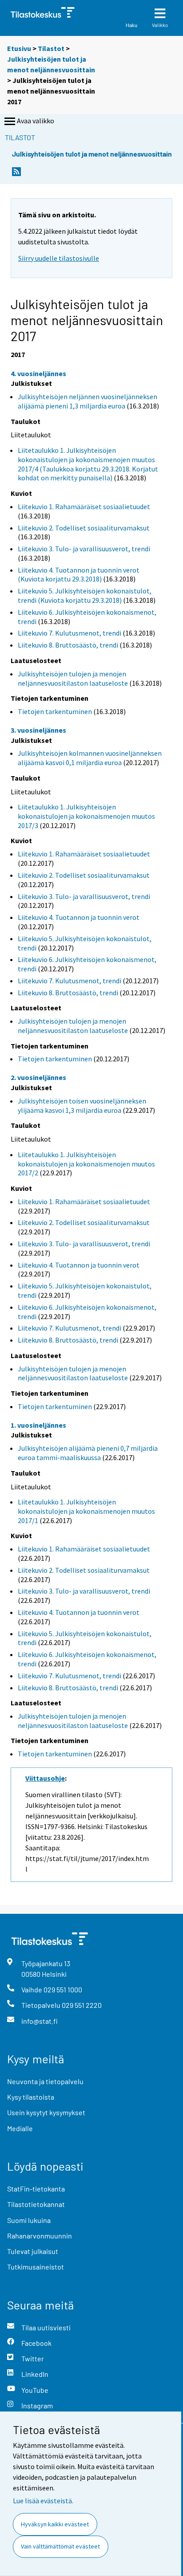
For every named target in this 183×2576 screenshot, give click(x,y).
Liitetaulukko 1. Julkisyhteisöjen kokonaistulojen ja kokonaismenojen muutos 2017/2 (86, 1164)
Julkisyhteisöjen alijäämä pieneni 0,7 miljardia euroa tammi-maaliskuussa (88, 1453)
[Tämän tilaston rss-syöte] (16, 174)
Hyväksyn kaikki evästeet (55, 2524)
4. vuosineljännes (38, 373)
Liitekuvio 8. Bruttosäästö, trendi (68, 645)
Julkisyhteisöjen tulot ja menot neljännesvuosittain (92, 154)
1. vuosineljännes (38, 1425)
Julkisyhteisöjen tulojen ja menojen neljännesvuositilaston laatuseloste (73, 678)
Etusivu (19, 48)
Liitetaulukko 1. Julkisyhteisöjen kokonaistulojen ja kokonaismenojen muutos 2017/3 (86, 816)
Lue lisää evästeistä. (43, 2501)
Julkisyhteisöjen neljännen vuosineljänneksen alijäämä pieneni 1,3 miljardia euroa (88, 401)
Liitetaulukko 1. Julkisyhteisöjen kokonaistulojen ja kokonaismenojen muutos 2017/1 (86, 1511)
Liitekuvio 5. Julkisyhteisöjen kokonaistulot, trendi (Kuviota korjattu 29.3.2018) (85, 595)
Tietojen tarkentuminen (55, 711)
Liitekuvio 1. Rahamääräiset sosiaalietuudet (84, 507)
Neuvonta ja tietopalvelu (45, 2081)
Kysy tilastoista (31, 2097)
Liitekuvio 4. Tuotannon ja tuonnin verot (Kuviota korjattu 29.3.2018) (79, 575)
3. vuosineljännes (38, 730)
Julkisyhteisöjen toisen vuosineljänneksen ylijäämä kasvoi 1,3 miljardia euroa (82, 1105)
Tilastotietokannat (36, 2204)
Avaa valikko (36, 121)
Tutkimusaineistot (36, 2267)
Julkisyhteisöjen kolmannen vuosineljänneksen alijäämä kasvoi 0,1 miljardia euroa (90, 758)
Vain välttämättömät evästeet (60, 2546)
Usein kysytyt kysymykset (46, 2112)
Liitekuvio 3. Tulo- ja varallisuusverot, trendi (84, 549)
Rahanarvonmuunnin (40, 2236)
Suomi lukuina (29, 2220)
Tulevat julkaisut (33, 2251)
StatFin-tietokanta (36, 2189)
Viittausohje (45, 1778)
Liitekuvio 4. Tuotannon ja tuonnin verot (79, 917)
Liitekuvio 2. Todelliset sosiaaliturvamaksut (84, 528)
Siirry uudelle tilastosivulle (59, 258)
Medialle (20, 2128)
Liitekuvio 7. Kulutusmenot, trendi (70, 633)
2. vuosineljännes (38, 1077)
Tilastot (51, 48)
